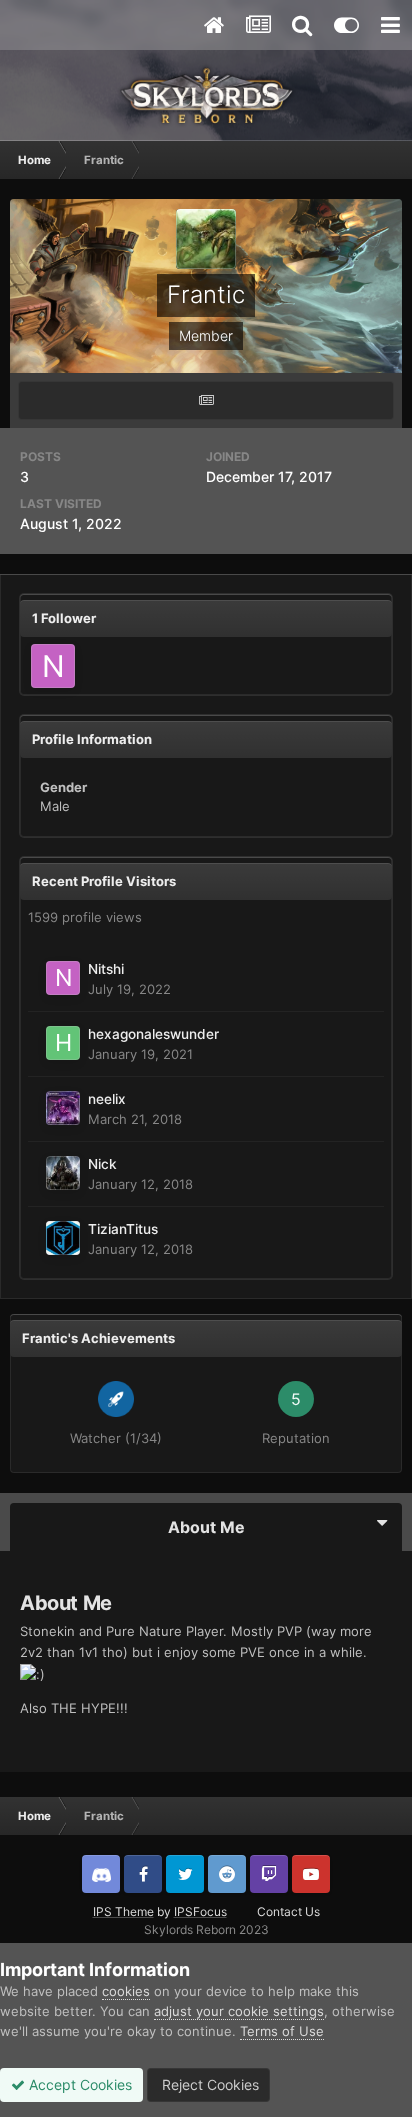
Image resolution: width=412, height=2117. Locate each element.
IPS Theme (123, 1911)
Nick (102, 1164)
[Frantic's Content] (206, 400)
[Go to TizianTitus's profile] (63, 1238)
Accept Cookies (78, 2084)
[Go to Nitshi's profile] (53, 666)
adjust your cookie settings (239, 2011)
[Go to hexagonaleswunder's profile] (63, 1043)
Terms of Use (282, 2031)
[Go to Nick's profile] (63, 1173)
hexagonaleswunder (153, 1034)
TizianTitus (123, 1229)
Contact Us (288, 1911)
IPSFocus (200, 1911)
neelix (107, 1099)
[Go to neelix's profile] (63, 1108)
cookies (126, 1991)
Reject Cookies (208, 2084)
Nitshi (106, 969)
